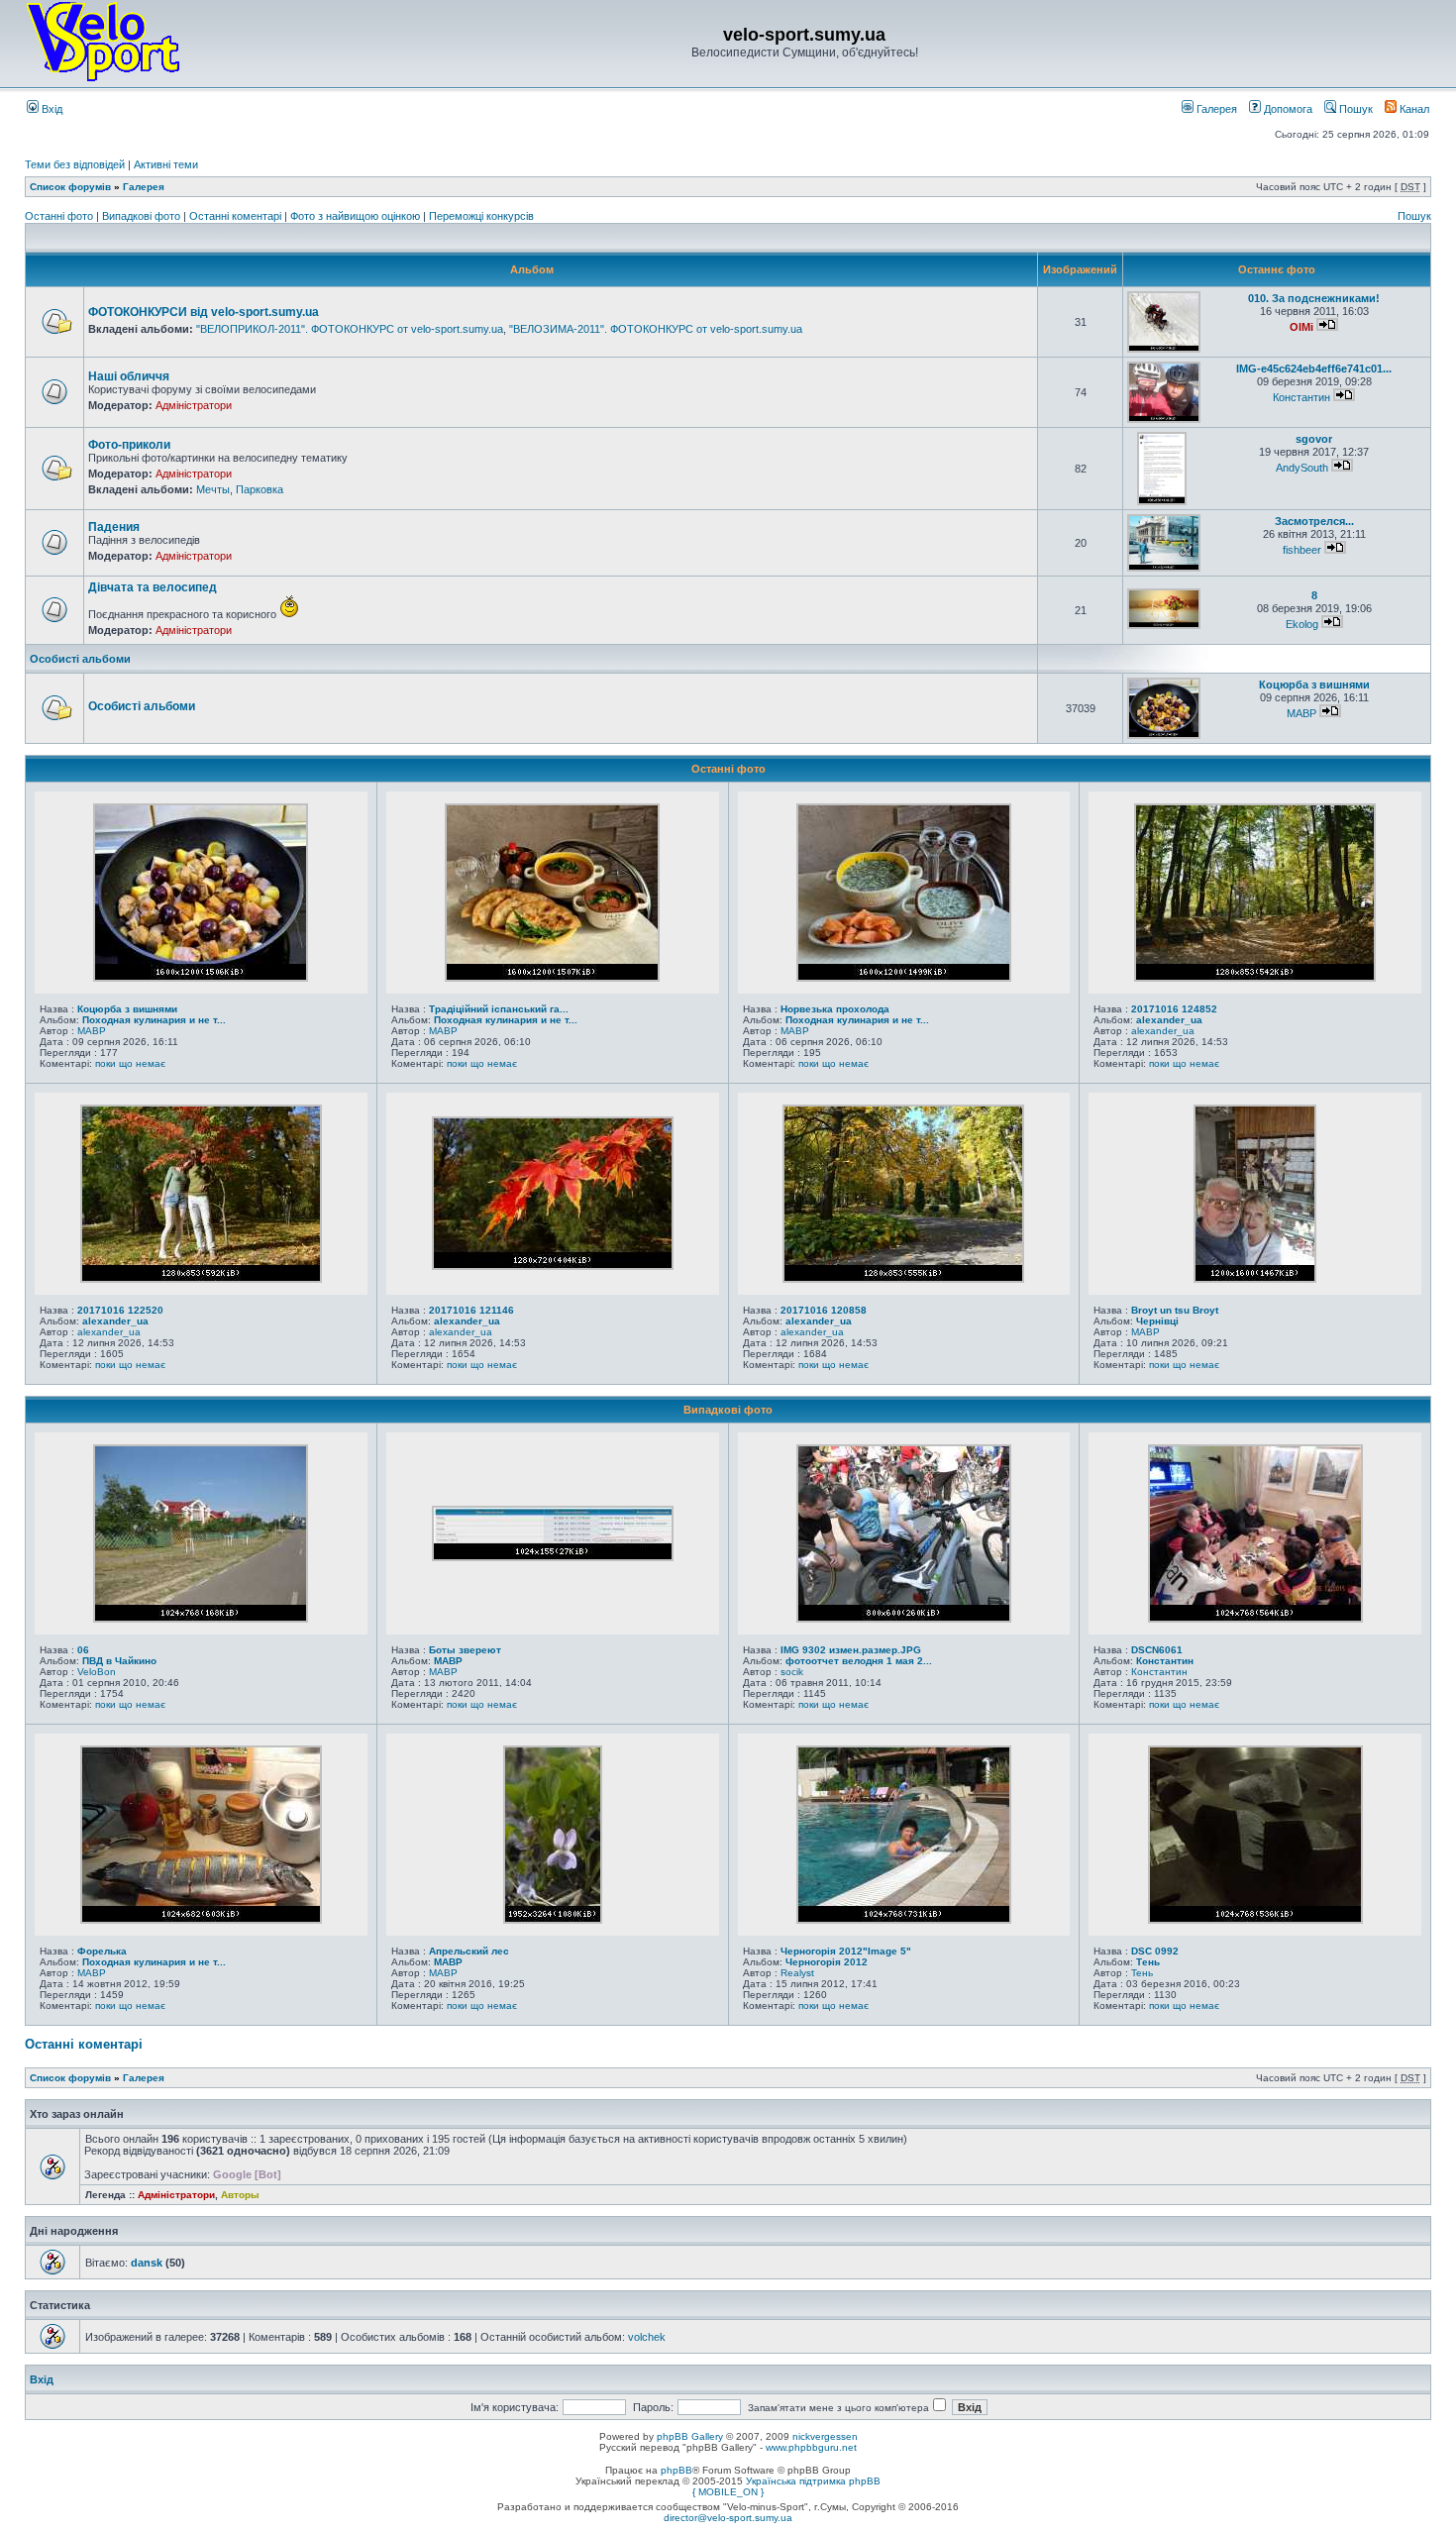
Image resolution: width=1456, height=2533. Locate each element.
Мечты (213, 489)
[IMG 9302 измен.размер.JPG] (904, 1619)
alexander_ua (1169, 1020)
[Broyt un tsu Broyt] (1255, 1279)
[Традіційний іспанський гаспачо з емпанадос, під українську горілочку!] (552, 978)
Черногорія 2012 (827, 1962)
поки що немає (130, 1063)
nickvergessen (825, 2436)
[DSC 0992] (1255, 1920)
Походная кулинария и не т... (154, 1020)
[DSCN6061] (1255, 1619)
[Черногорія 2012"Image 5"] (904, 1920)
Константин (1301, 397)
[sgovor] (1162, 502)
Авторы (240, 2195)
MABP (1301, 713)
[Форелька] (201, 1920)
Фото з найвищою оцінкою (357, 216)
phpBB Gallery (690, 2436)
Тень (1148, 1962)
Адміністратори (194, 405)
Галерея (1215, 109)
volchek (647, 2337)
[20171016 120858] (903, 1279)
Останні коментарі (237, 216)
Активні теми (166, 164)
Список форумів (70, 187)
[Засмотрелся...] (1164, 568)
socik (792, 1672)
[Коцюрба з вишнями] (1164, 736)
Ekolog (1302, 624)
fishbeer (1302, 550)
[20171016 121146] (553, 1266)
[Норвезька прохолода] (904, 978)
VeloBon (97, 1672)
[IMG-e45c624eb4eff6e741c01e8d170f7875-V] (1164, 420)
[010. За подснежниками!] (1164, 349)
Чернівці (1157, 1321)
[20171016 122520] (201, 1279)
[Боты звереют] (553, 1557)
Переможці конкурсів (481, 216)
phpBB (676, 2470)
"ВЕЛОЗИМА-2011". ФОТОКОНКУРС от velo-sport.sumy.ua (656, 329)
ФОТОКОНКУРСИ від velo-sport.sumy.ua (204, 312)
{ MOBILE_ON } (728, 2492)
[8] (1164, 626)
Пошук (1354, 109)
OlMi (1301, 327)
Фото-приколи (129, 445)
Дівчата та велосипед (153, 587)
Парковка (260, 489)
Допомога (1287, 109)
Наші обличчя (129, 376)
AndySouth (1302, 468)
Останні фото (60, 216)
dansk (147, 2263)
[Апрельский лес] (553, 1920)
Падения (114, 527)
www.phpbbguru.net (811, 2447)
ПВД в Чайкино (119, 1661)
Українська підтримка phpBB (813, 2481)
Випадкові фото (143, 216)
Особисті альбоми (80, 659)
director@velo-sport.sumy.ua (728, 2518)
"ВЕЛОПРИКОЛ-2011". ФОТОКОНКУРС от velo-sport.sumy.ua (350, 329)
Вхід (51, 109)
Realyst (797, 1973)
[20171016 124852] (1255, 978)
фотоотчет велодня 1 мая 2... (859, 1661)
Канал (1413, 109)
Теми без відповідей (75, 164)
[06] (201, 1619)
